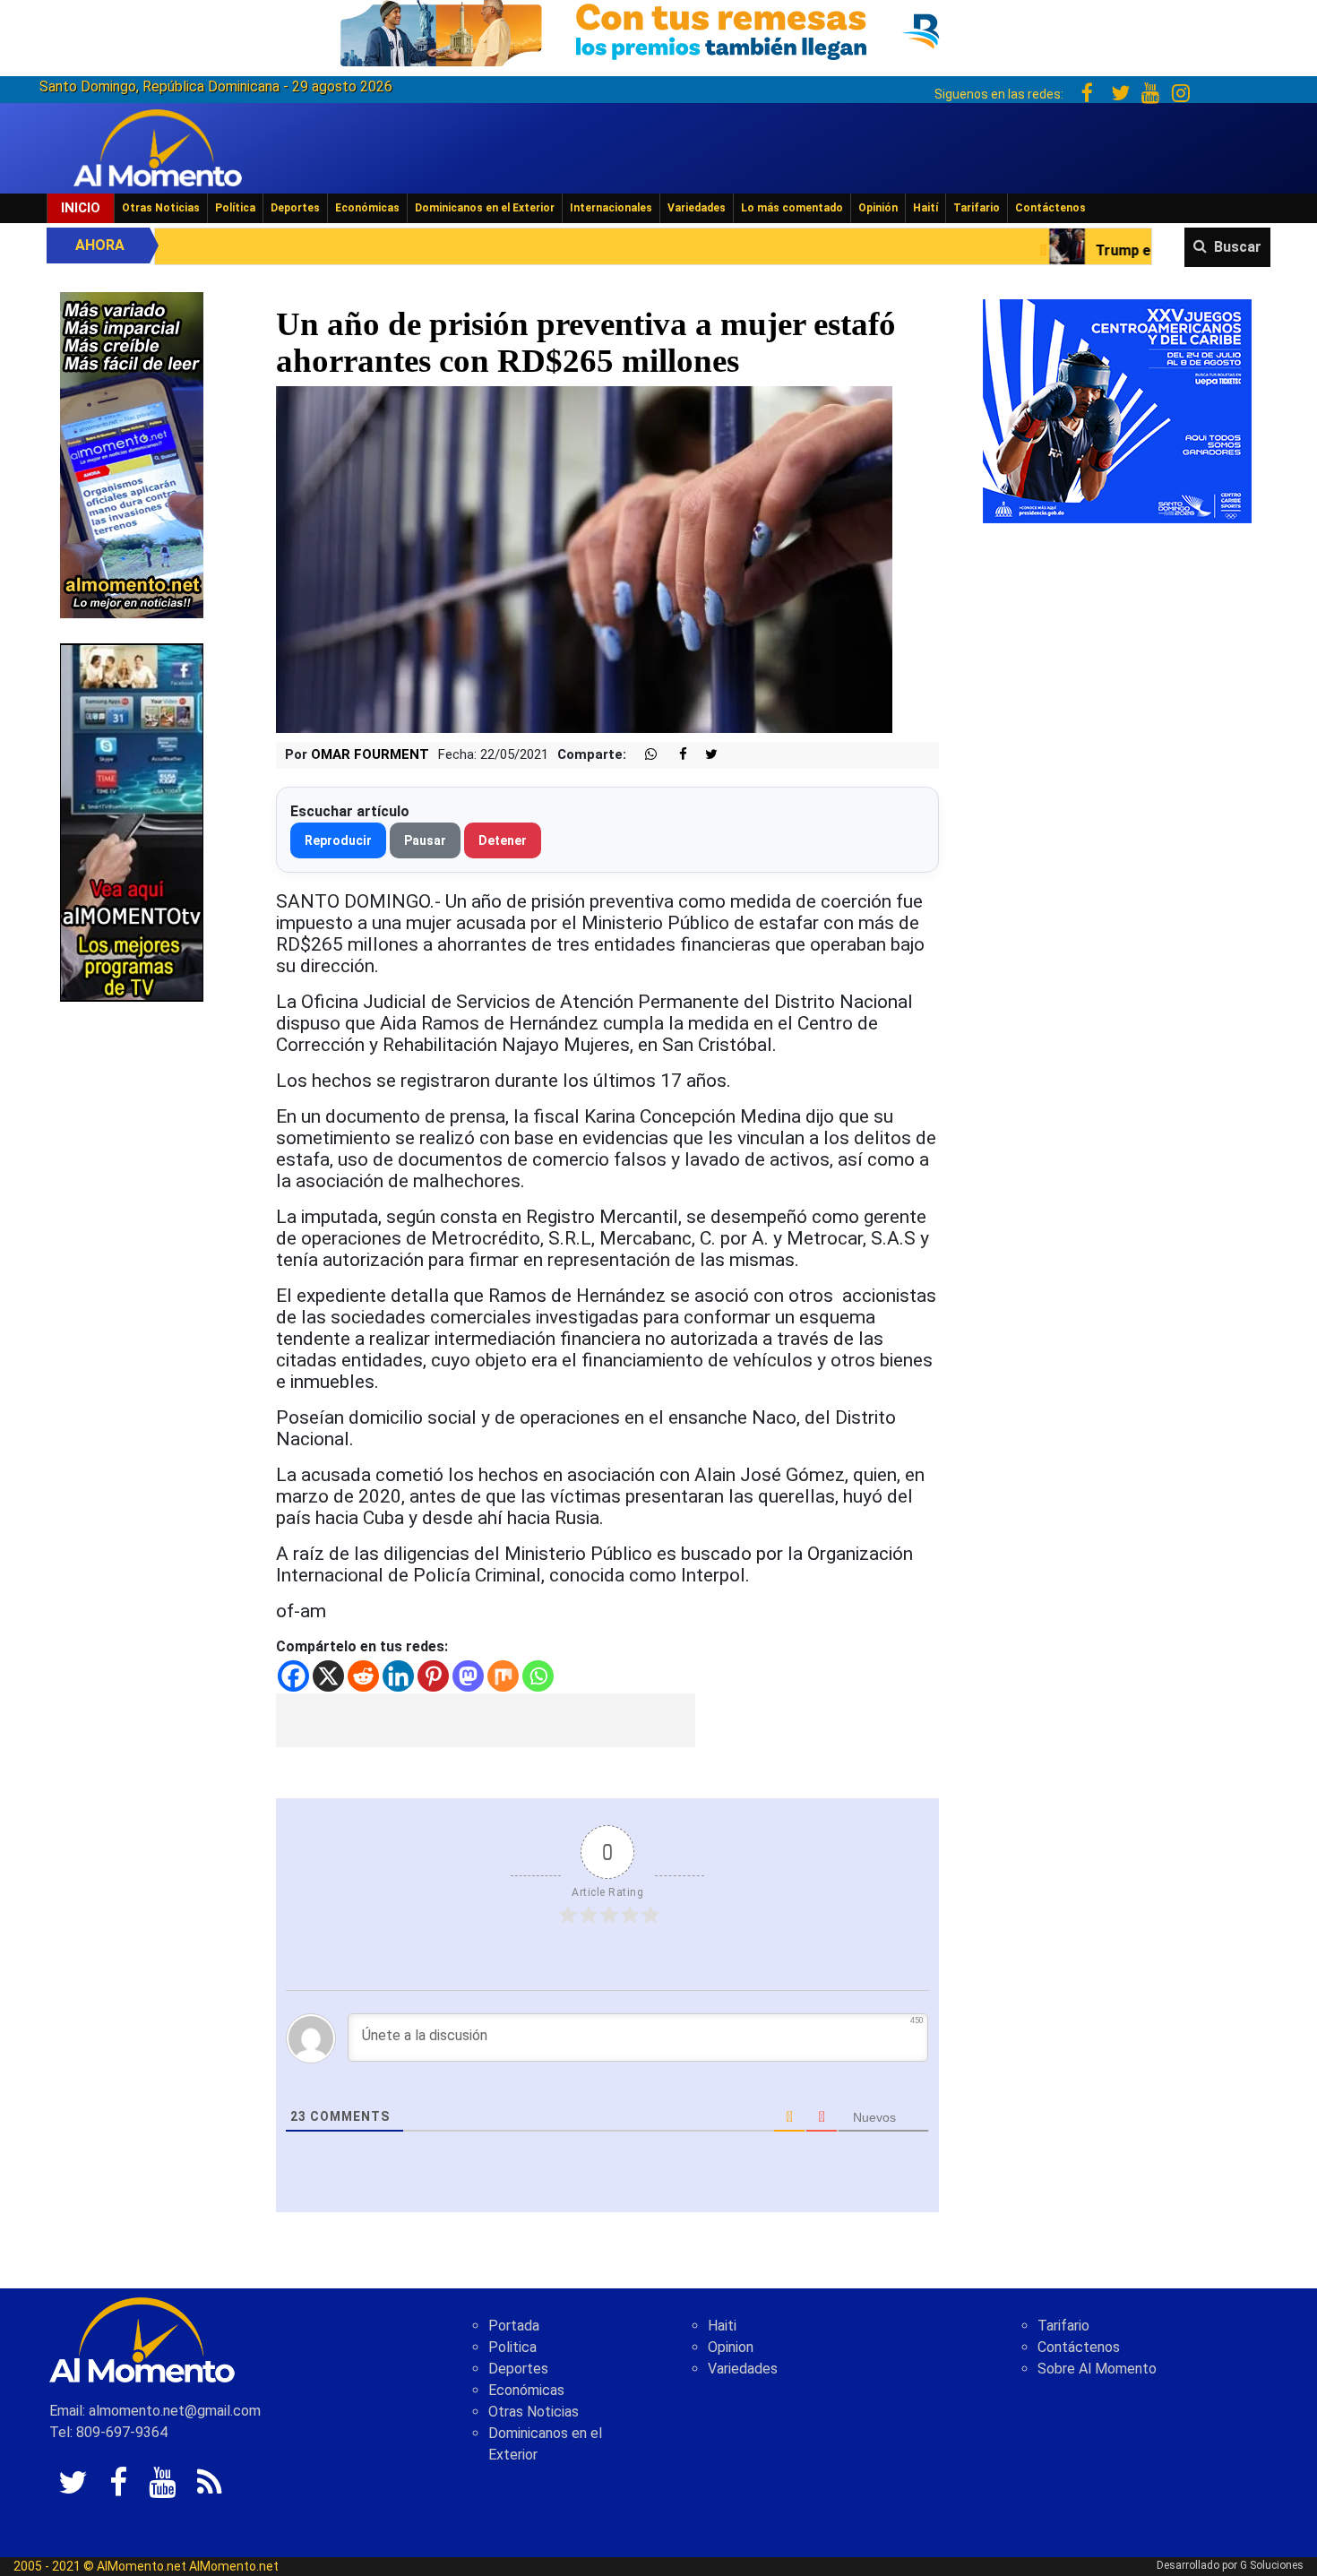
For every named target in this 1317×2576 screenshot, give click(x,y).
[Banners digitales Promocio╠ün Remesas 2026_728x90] (658, 30)
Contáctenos (1050, 208)
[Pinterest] (433, 1676)
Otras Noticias (161, 208)
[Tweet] (704, 755)
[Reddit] (363, 1676)
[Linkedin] (398, 1676)
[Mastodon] (468, 1676)
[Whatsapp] (538, 1676)
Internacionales (611, 208)
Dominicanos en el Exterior (485, 208)
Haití (925, 208)
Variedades (697, 208)
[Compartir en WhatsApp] (643, 755)
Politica (512, 2347)
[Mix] (503, 1676)
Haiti (722, 2326)
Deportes (295, 208)
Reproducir (338, 840)
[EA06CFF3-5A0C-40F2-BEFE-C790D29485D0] (132, 821)
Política (235, 208)
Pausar (425, 840)
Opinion (731, 2347)
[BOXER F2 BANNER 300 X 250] (1117, 410)
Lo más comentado (792, 208)
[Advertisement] (486, 1720)
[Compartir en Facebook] (674, 755)
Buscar (1238, 247)
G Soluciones (1272, 2565)
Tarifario (977, 208)
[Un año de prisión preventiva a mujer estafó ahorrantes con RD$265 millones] (584, 559)
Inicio (81, 208)
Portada (514, 2326)
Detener (503, 840)
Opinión (878, 208)
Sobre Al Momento (1097, 2369)
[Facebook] (293, 1676)
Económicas (367, 208)
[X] (328, 1676)
